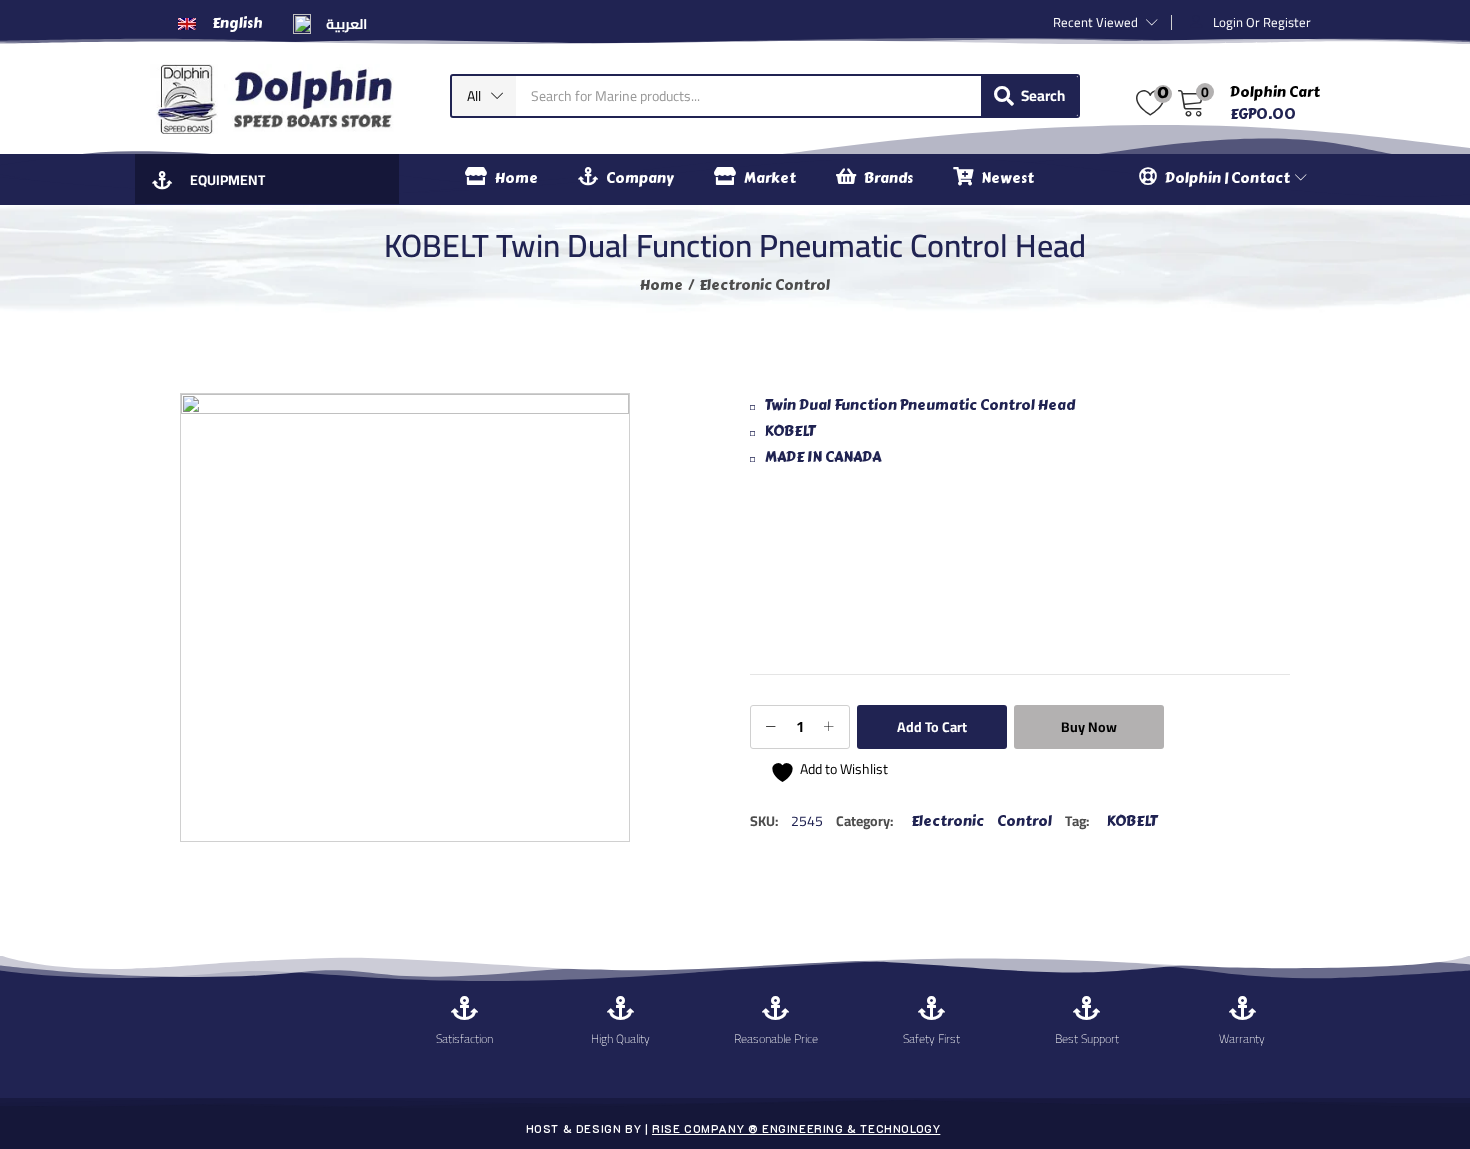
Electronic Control (764, 285)
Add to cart (932, 727)
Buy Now (1089, 727)
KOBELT (1132, 821)
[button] (484, 96)
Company (640, 178)
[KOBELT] (825, 574)
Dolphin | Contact (1229, 178)
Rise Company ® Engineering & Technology (796, 1128)
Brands (888, 178)
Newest (1007, 178)
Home (516, 178)
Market (770, 178)
